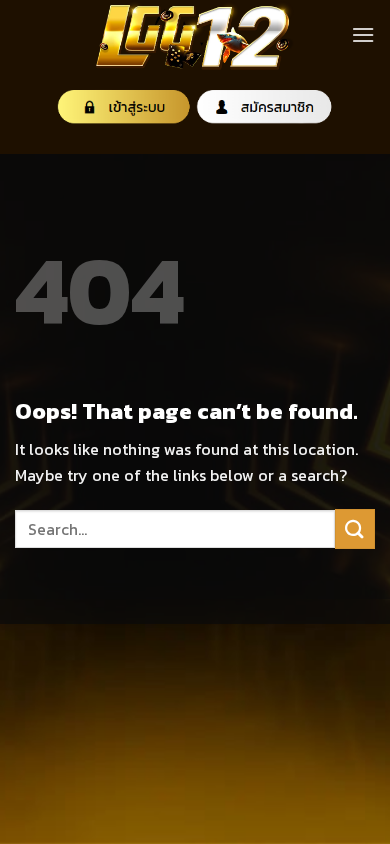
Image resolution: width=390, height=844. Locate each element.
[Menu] (363, 34)
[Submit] (355, 528)
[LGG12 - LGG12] (195, 35)
